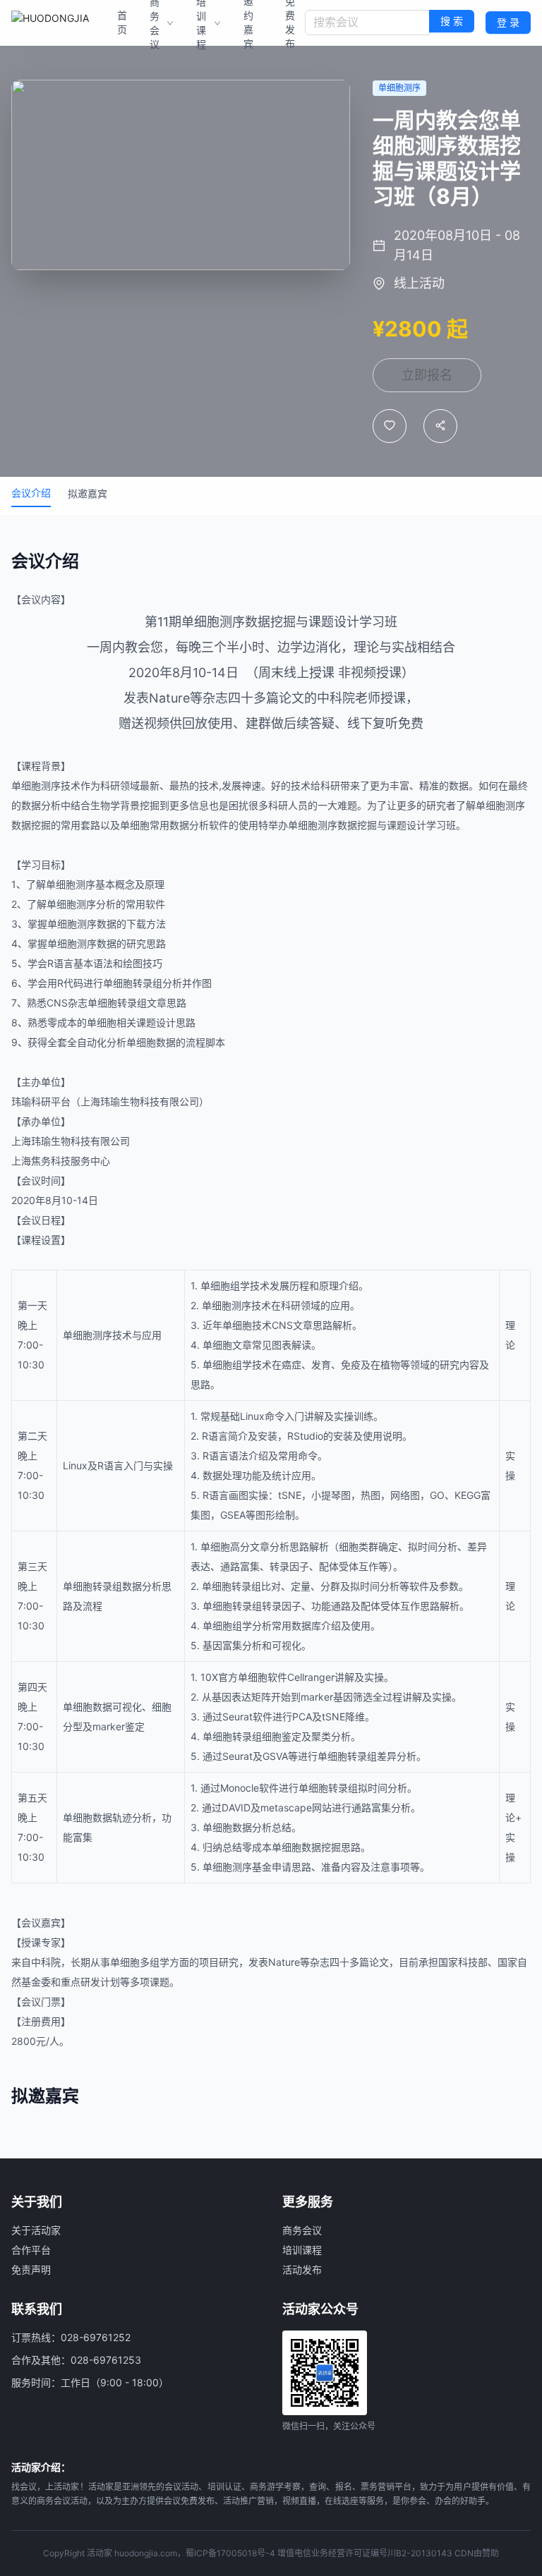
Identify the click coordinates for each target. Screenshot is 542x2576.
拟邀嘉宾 (88, 493)
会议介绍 (31, 493)
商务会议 (302, 2230)
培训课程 (302, 2250)
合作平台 (31, 2250)
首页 (122, 22)
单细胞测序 (213, 622)
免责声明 (31, 2270)
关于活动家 (36, 2230)
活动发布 (302, 2270)
